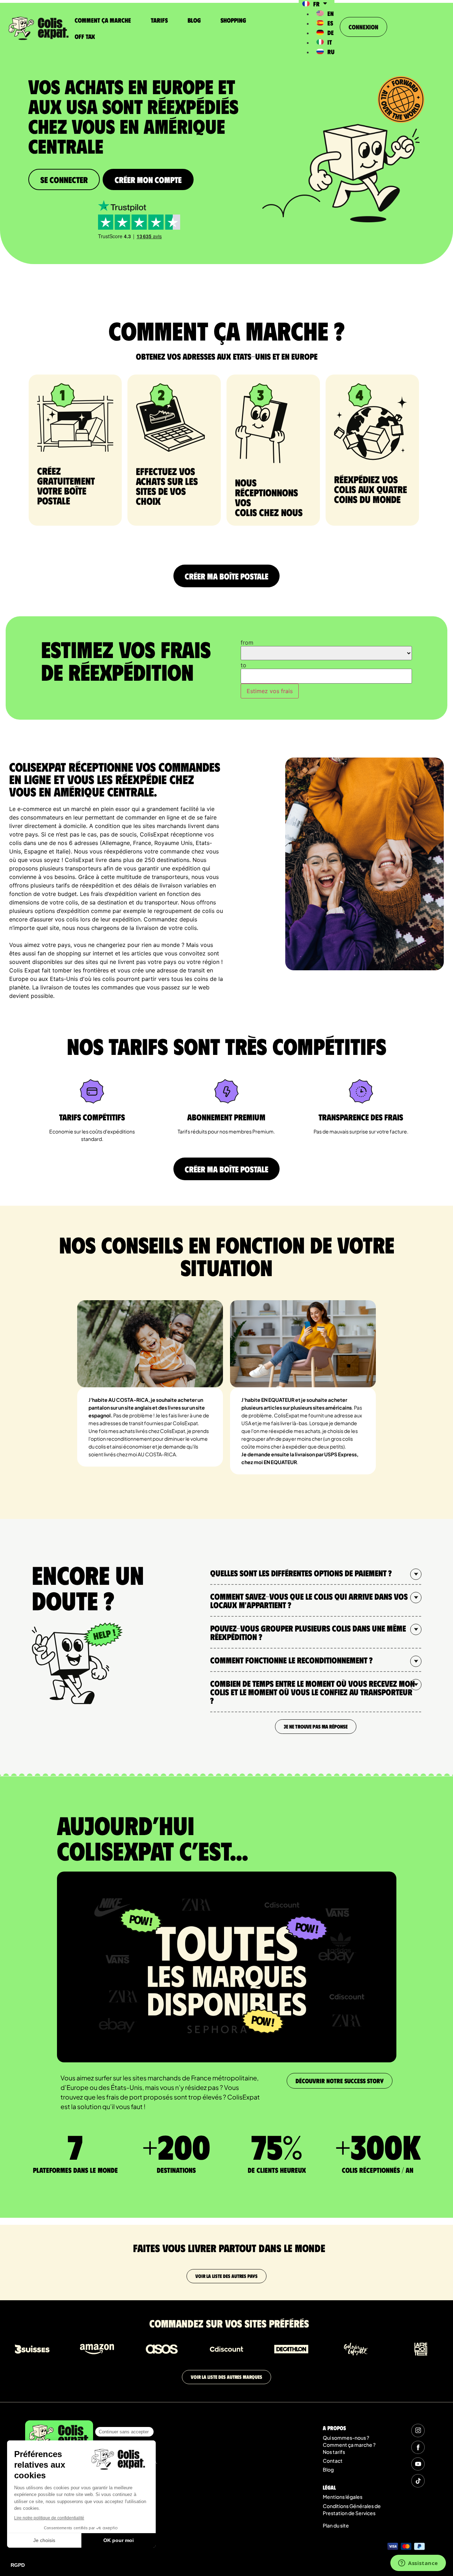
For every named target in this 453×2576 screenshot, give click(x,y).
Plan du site (336, 2525)
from (247, 642)
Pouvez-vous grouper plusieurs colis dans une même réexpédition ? (308, 1632)
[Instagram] (418, 2430)
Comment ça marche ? (349, 2445)
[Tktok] (418, 2481)
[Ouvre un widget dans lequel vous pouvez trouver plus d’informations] (418, 2564)
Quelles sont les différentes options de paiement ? (301, 1573)
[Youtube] (418, 2464)
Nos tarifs (334, 2452)
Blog (194, 20)
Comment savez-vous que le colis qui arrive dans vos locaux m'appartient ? (309, 1600)
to (243, 665)
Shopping (233, 20)
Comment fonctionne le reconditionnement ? (291, 1660)
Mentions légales (343, 2497)
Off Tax (85, 36)
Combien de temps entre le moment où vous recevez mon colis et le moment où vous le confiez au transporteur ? (312, 1692)
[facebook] (418, 2447)
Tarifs (159, 20)
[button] (316, 1573)
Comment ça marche (103, 20)
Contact (333, 2461)
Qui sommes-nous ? (346, 2438)
